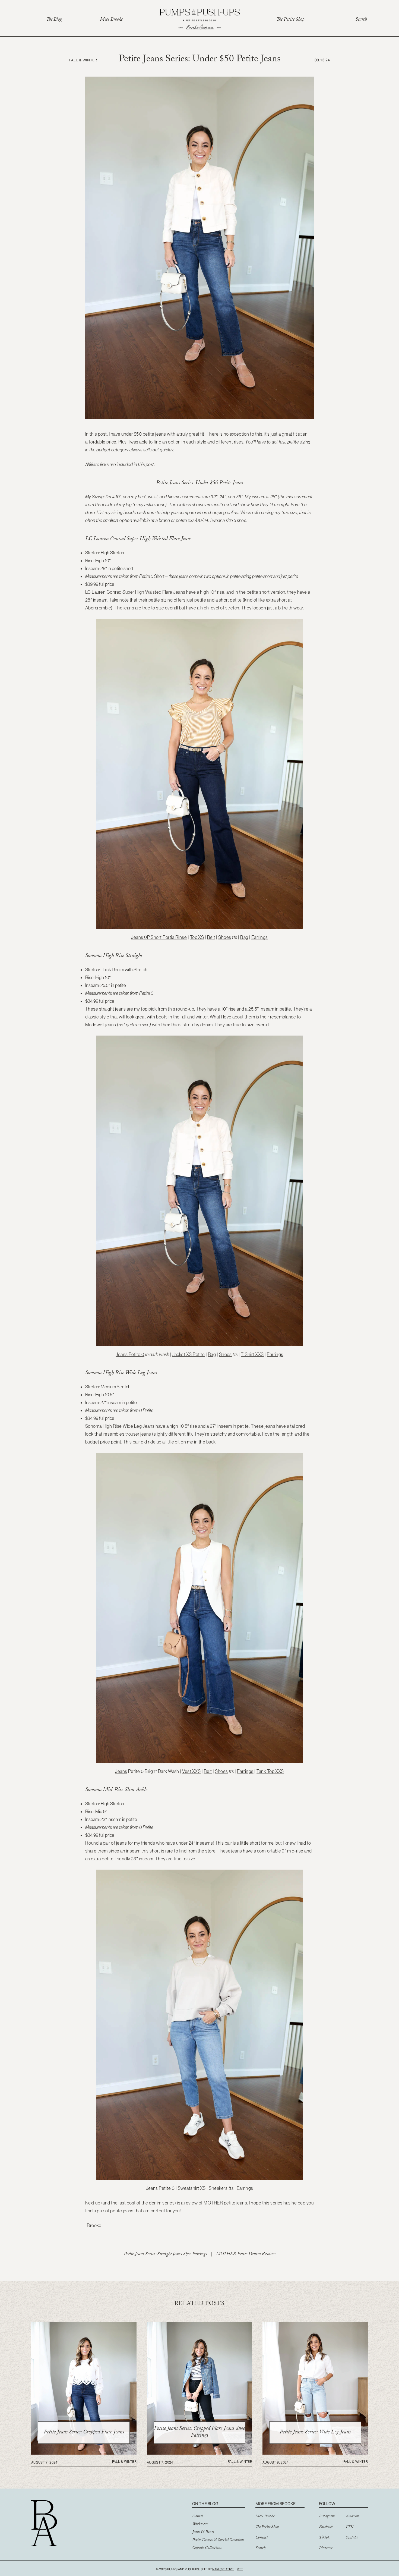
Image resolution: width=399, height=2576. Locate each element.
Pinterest (326, 2549)
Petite (198, 1354)
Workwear (200, 2525)
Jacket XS (182, 1354)
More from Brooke (275, 2504)
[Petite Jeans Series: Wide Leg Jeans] (315, 2453)
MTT (240, 2569)
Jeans (121, 1771)
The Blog (54, 20)
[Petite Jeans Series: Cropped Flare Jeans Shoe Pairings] (199, 2453)
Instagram (327, 2517)
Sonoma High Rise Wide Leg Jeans (121, 1373)
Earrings (260, 937)
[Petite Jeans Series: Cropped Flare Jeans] (84, 2453)
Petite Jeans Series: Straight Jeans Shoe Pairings (165, 2255)
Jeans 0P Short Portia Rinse (159, 937)
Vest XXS (191, 1771)
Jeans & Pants (203, 2533)
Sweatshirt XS (192, 2188)
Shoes (225, 937)
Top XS (197, 937)
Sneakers (218, 2188)
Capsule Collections (207, 2548)
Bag (244, 937)
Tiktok (324, 2538)
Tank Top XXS (270, 1771)
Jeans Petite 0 (130, 1354)
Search (361, 20)
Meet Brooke (111, 20)
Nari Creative (223, 2569)
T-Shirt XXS (252, 1354)
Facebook (326, 2527)
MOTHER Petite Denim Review (246, 2255)
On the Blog (205, 2504)
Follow (327, 2504)
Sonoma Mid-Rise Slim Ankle (116, 1790)
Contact (262, 2538)
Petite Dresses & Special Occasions (218, 2540)
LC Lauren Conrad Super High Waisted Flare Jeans (138, 539)
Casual (197, 2517)
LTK (349, 2527)
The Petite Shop (290, 20)
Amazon (352, 2517)
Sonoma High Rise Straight (114, 956)
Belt (211, 937)
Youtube (352, 2538)
